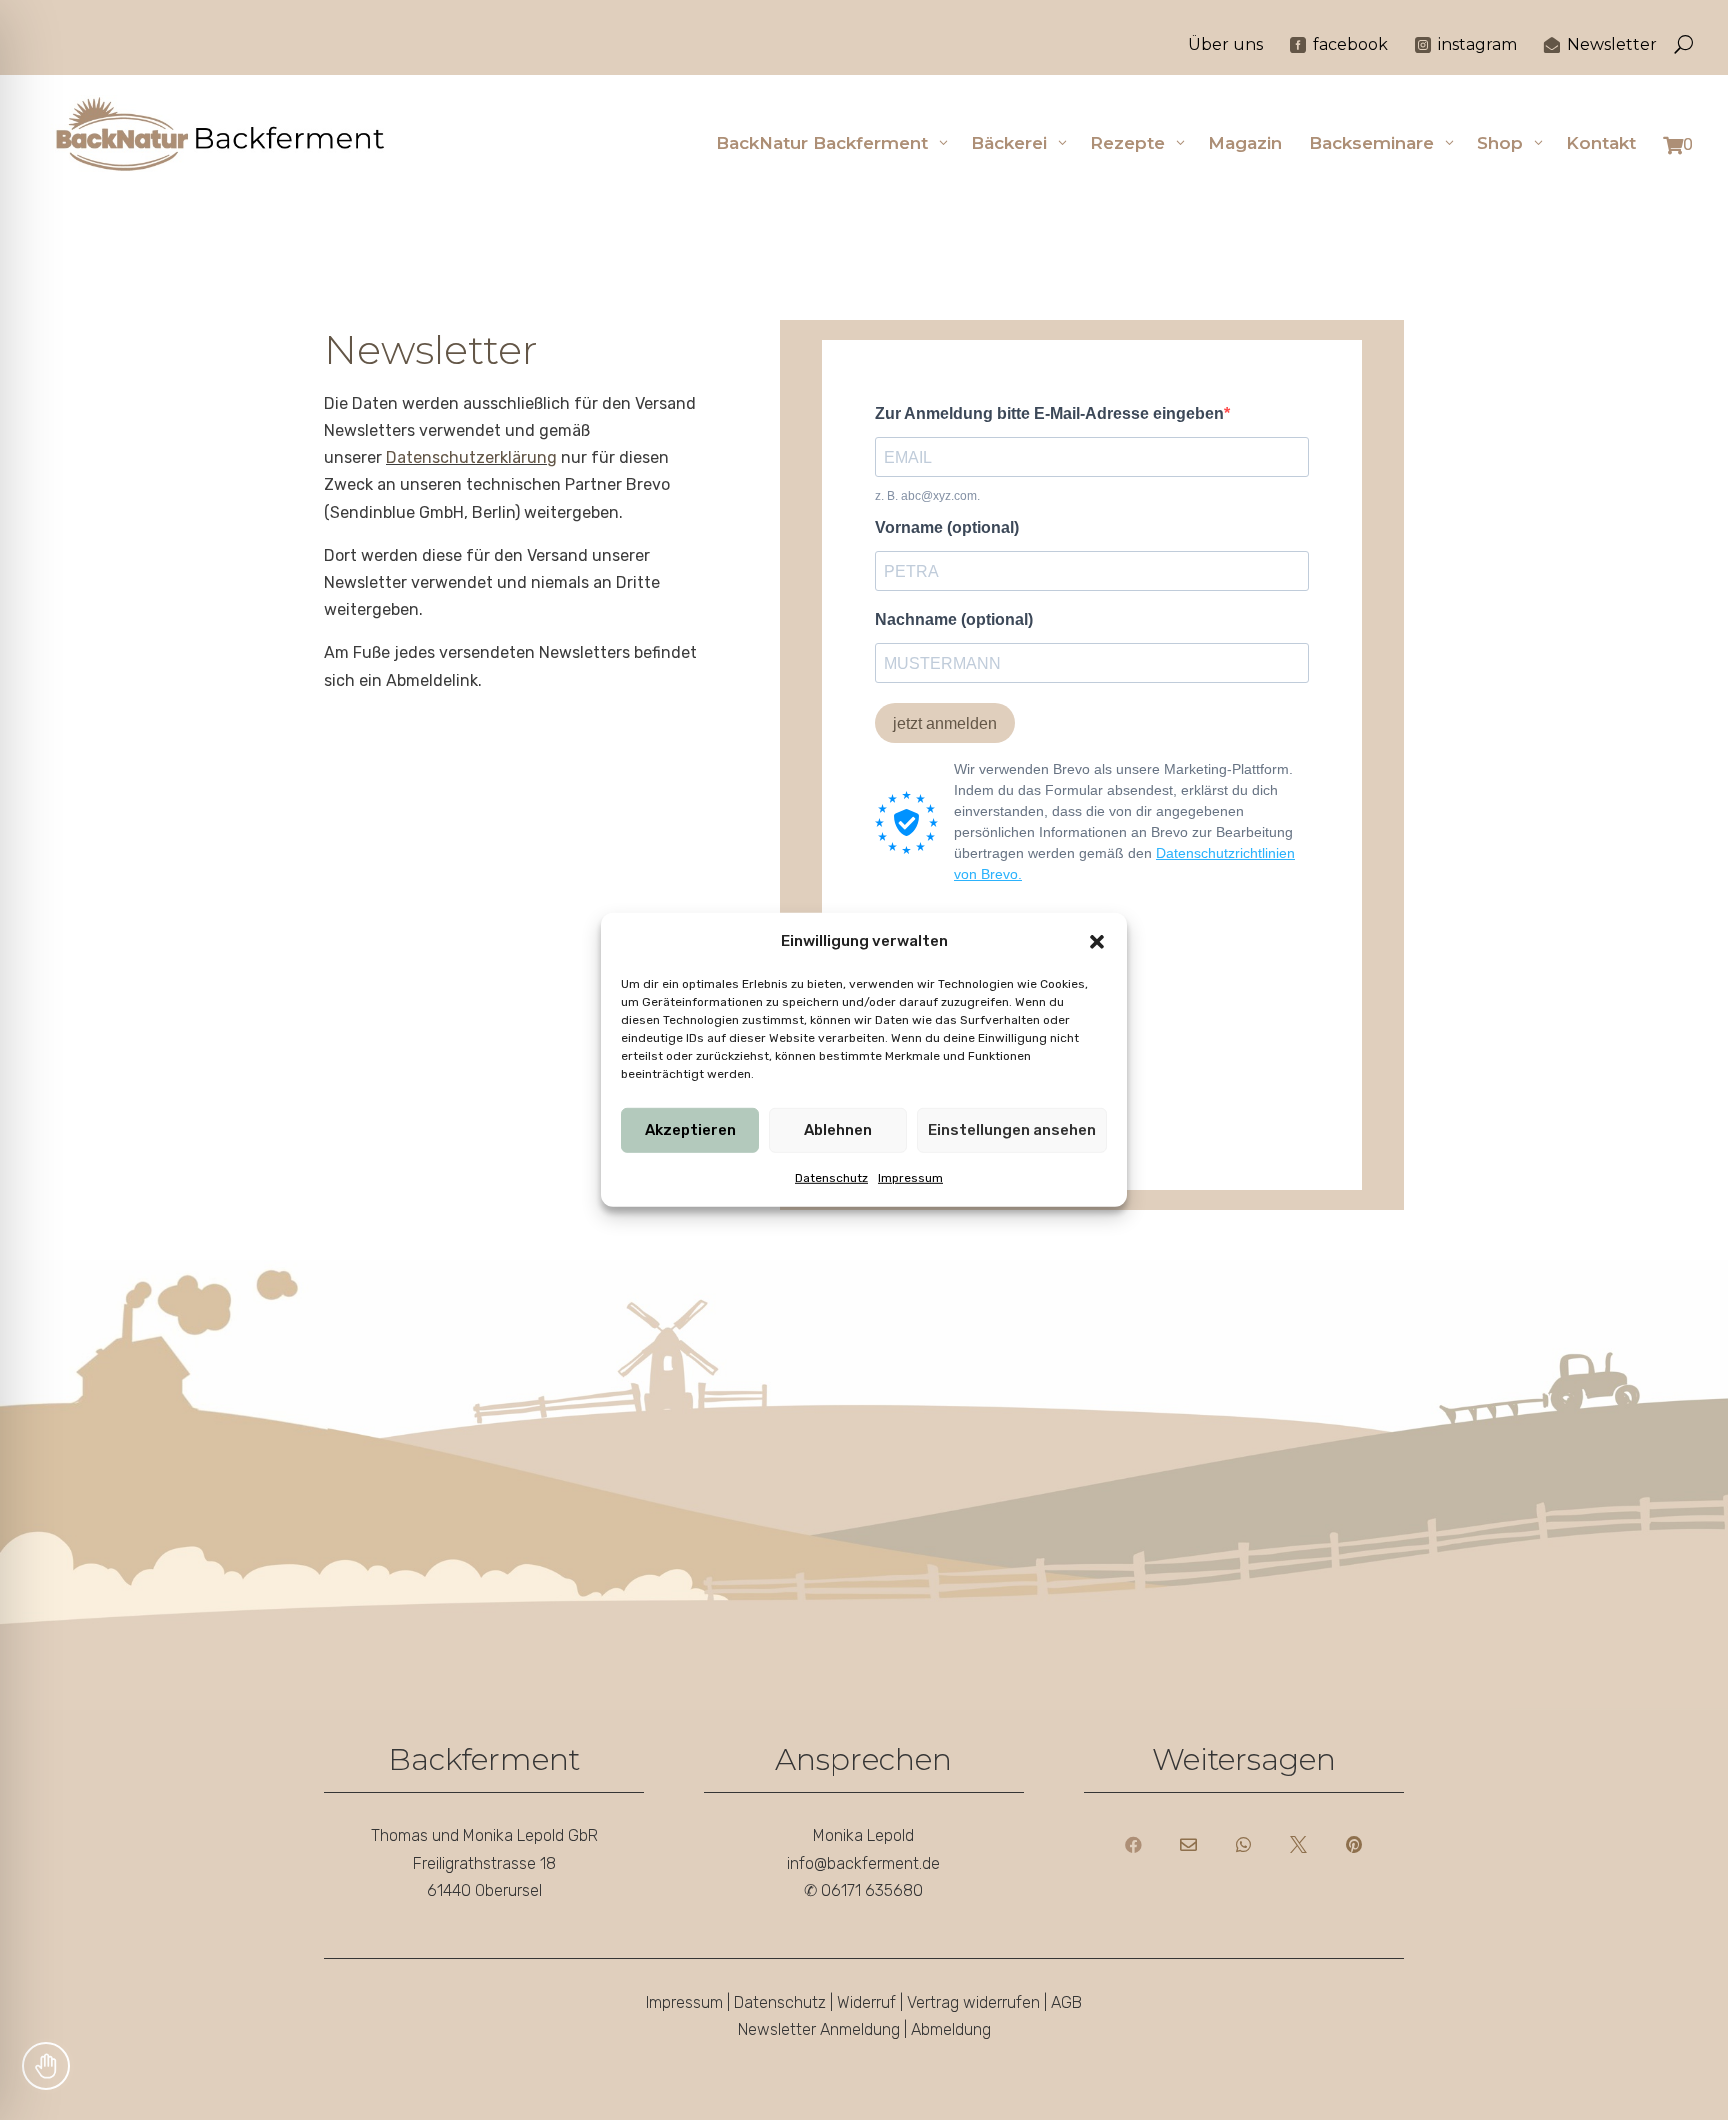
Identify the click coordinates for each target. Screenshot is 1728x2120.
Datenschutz (831, 1178)
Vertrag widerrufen (973, 2002)
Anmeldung (860, 2029)
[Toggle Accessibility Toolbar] (46, 2066)
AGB (1066, 2002)
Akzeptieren (690, 1131)
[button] (1097, 941)
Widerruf (866, 2002)
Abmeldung (951, 2029)
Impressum (910, 1178)
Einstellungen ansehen (1012, 1131)
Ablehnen (838, 1131)
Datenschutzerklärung (471, 457)
